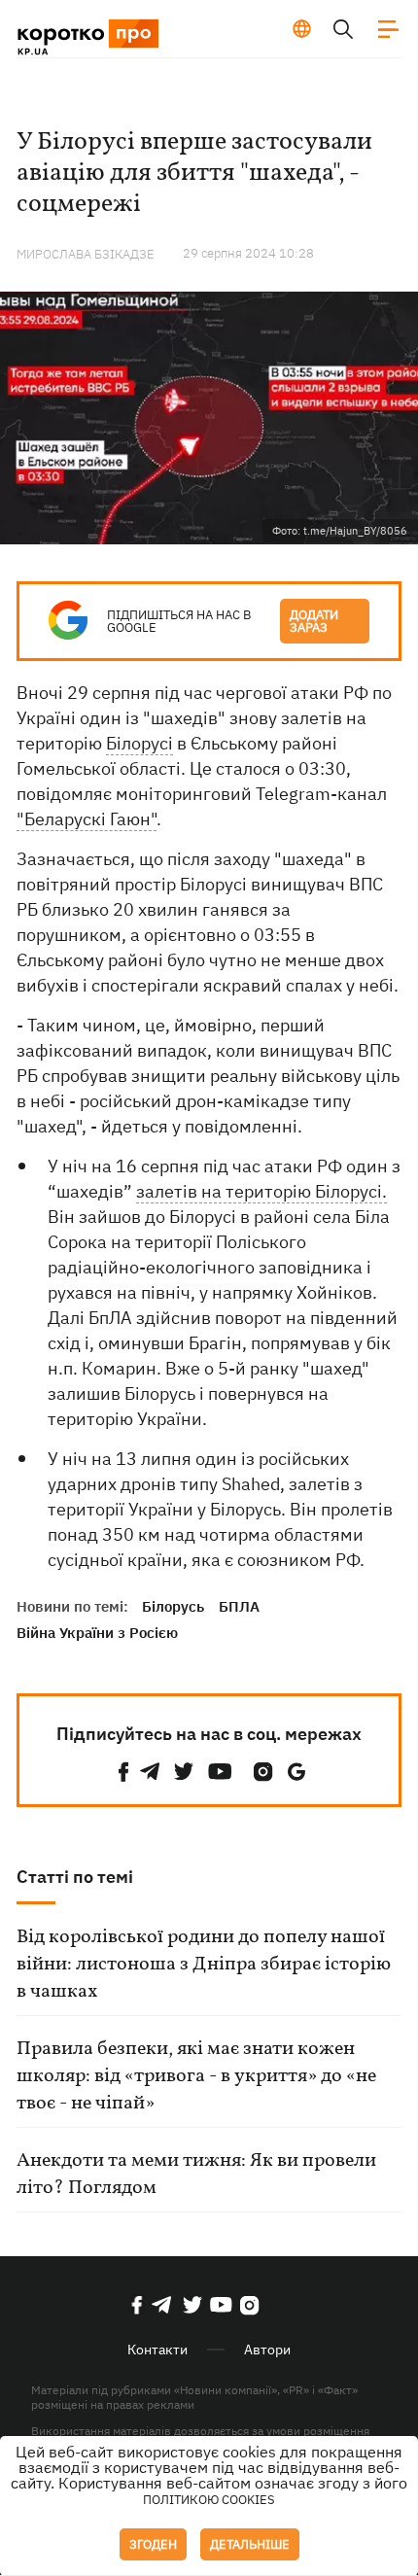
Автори (267, 2350)
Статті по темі (75, 1877)
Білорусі (139, 743)
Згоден (153, 2544)
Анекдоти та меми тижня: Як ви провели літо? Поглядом (196, 2175)
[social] (123, 1772)
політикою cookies (209, 2500)
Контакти (157, 2350)
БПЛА (239, 1606)
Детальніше (250, 2544)
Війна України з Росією (97, 1633)
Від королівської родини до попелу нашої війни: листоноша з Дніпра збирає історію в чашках (204, 1965)
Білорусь (173, 1606)
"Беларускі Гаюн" (87, 819)
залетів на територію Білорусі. (261, 1191)
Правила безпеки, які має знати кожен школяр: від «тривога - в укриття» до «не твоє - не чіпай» (196, 2076)
